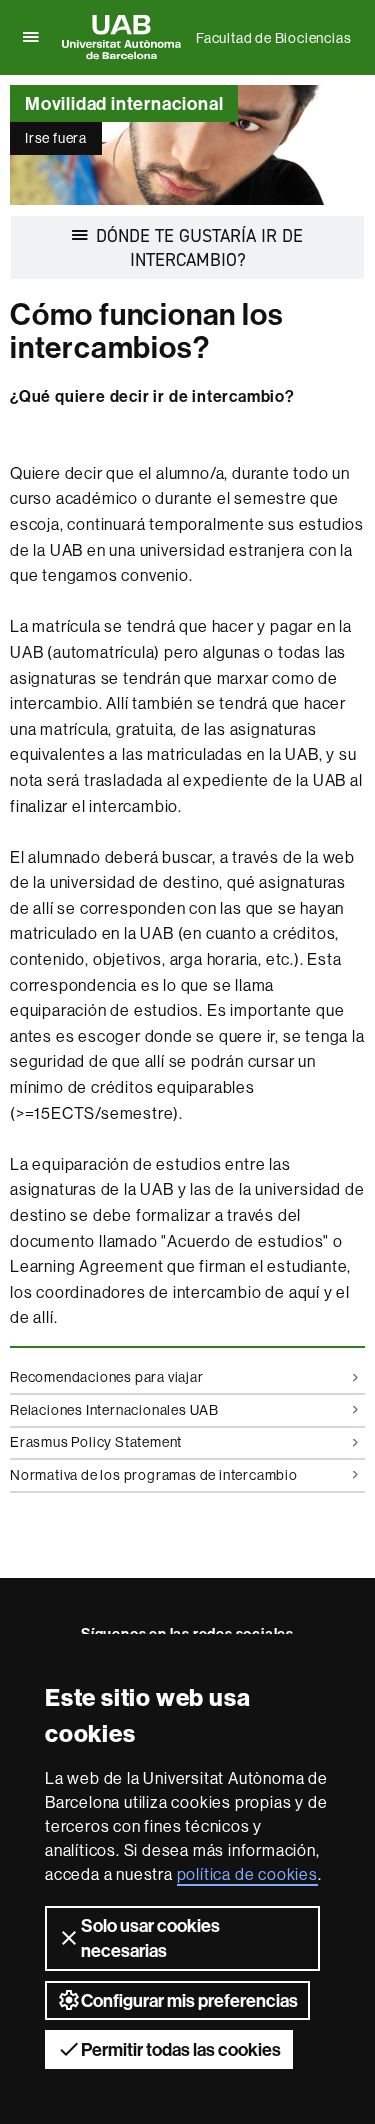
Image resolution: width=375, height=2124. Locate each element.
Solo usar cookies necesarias (150, 1938)
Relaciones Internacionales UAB (114, 1410)
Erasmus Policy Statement (96, 1442)
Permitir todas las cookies (181, 2049)
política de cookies (247, 1874)
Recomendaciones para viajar (107, 1377)
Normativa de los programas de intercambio (154, 1475)
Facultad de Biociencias (273, 38)
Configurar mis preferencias (189, 2000)
